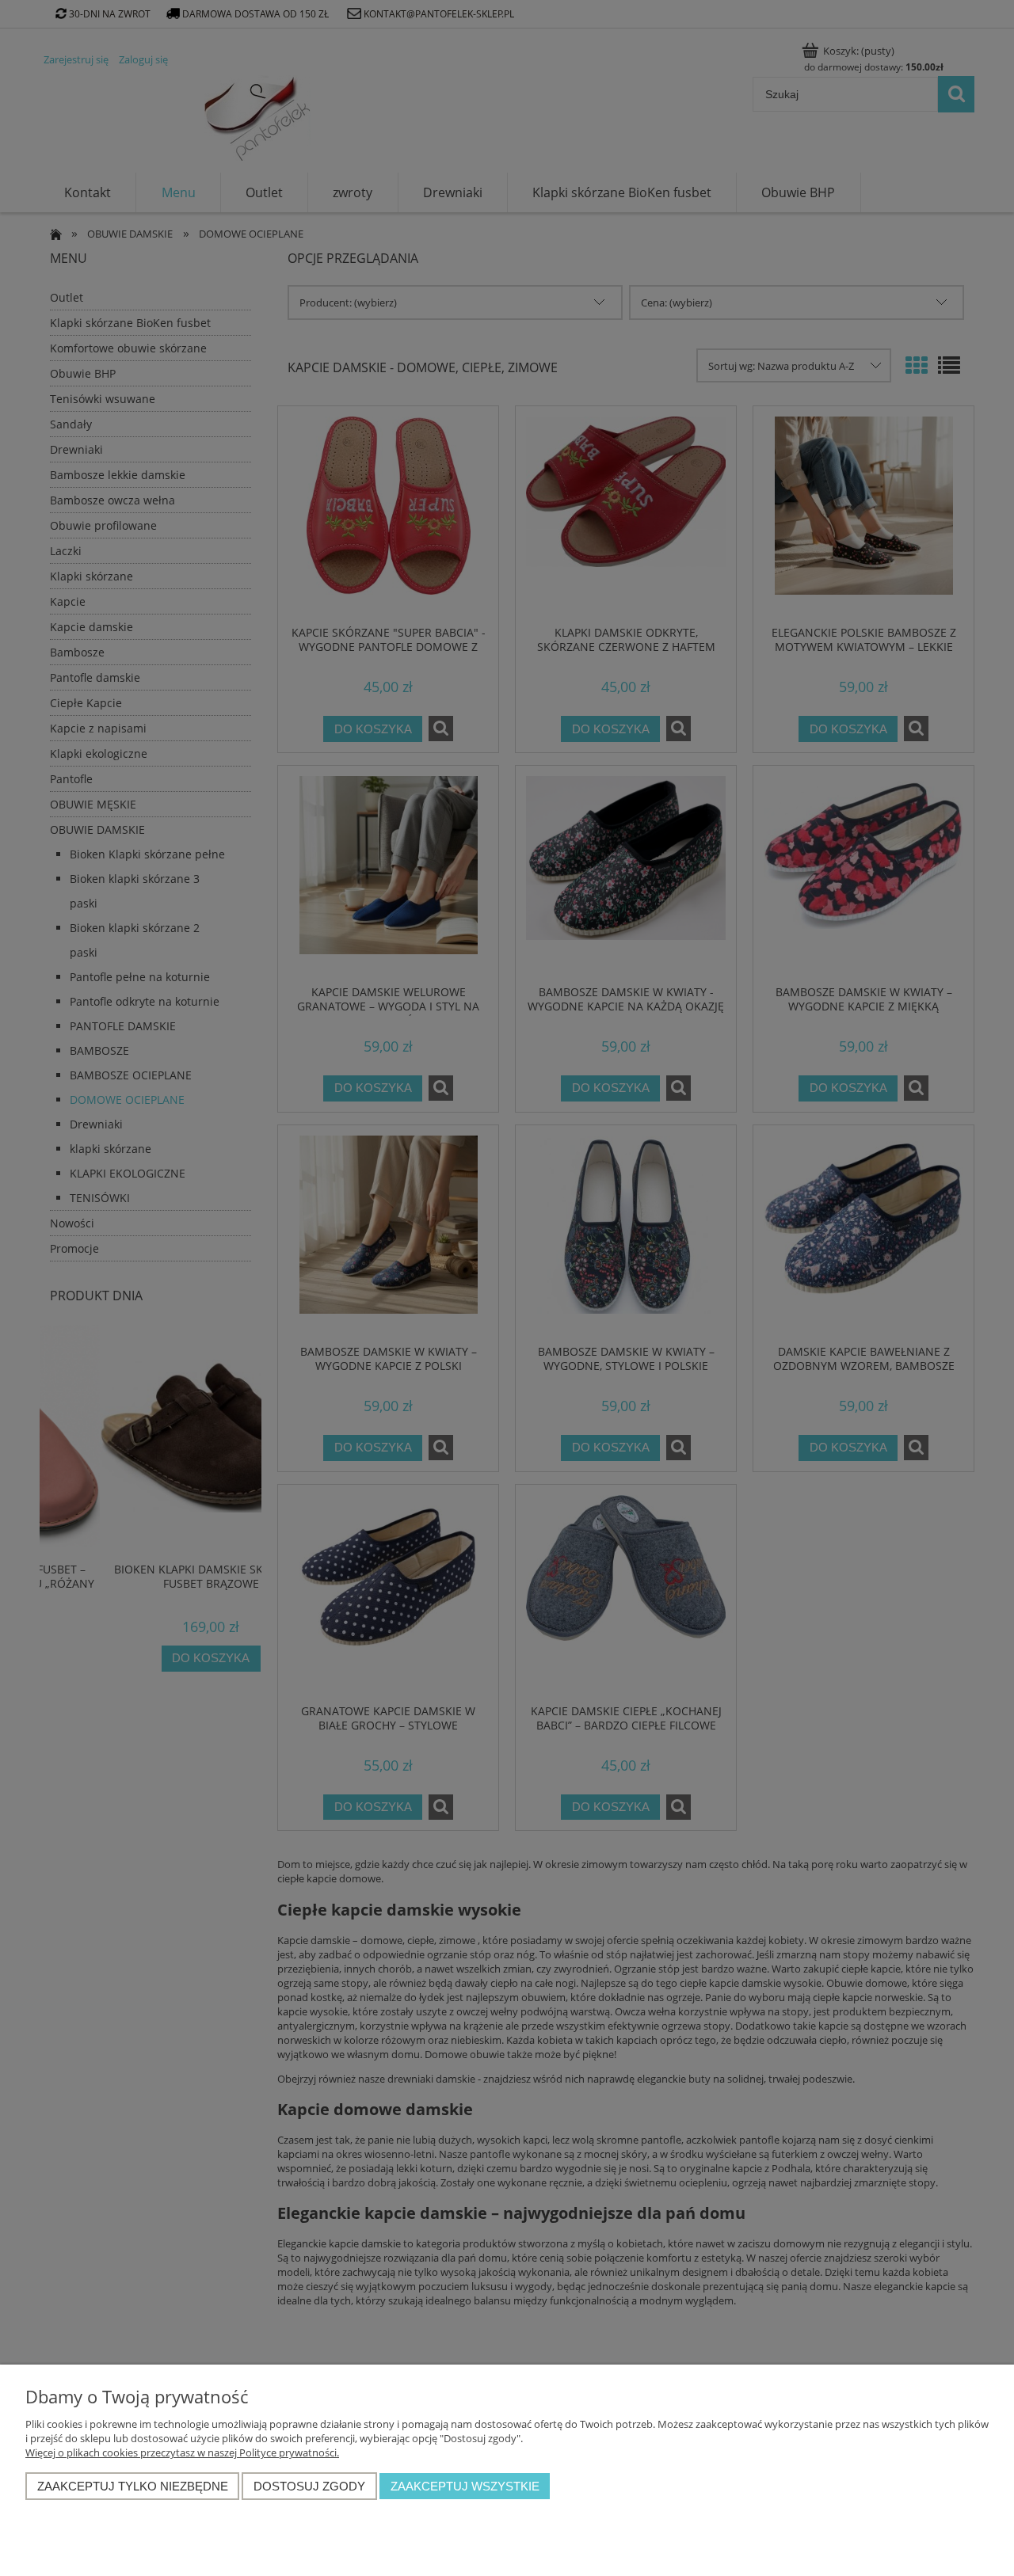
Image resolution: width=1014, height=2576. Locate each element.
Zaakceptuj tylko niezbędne (133, 2486)
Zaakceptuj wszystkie (465, 2486)
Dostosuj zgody (309, 2486)
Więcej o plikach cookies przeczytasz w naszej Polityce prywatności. (182, 2452)
